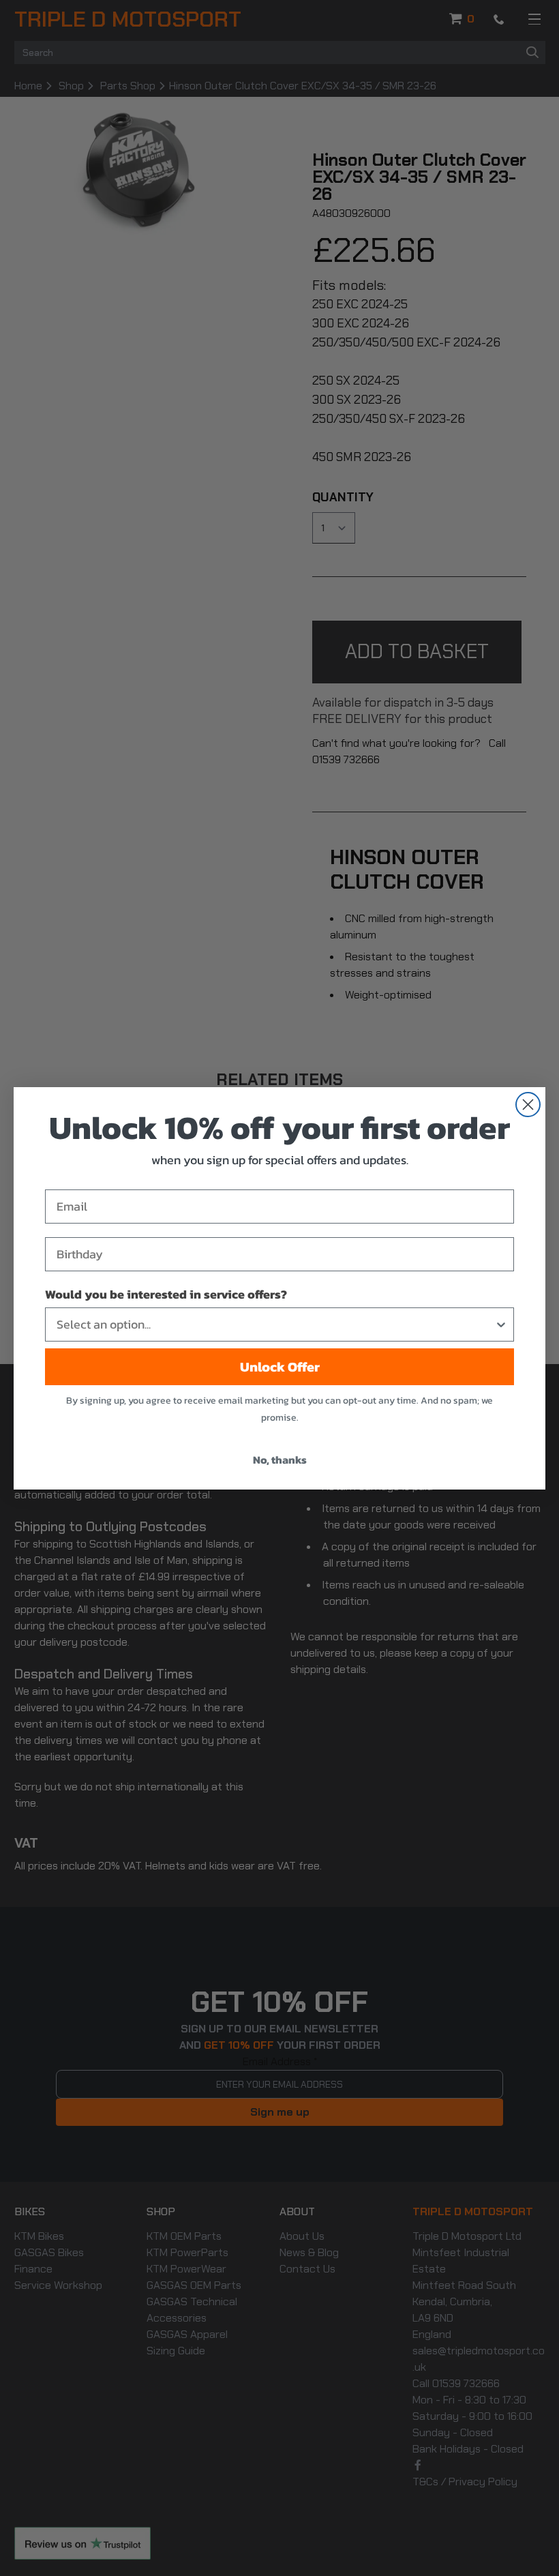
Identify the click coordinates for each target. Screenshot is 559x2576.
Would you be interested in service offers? (166, 1294)
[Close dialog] (528, 1105)
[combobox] (275, 1324)
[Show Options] (501, 1324)
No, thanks (280, 1460)
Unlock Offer (280, 1367)
